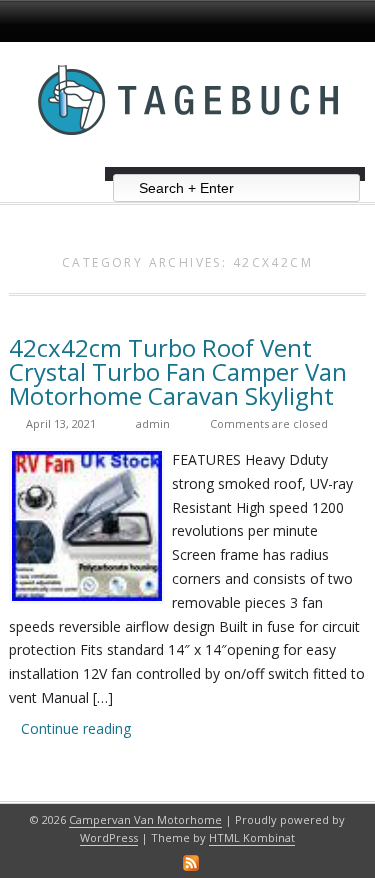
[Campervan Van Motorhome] (188, 159)
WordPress (109, 837)
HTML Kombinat (252, 837)
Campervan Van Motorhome (145, 819)
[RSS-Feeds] (191, 863)
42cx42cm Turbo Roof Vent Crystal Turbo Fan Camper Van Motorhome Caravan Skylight (178, 371)
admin (153, 423)
